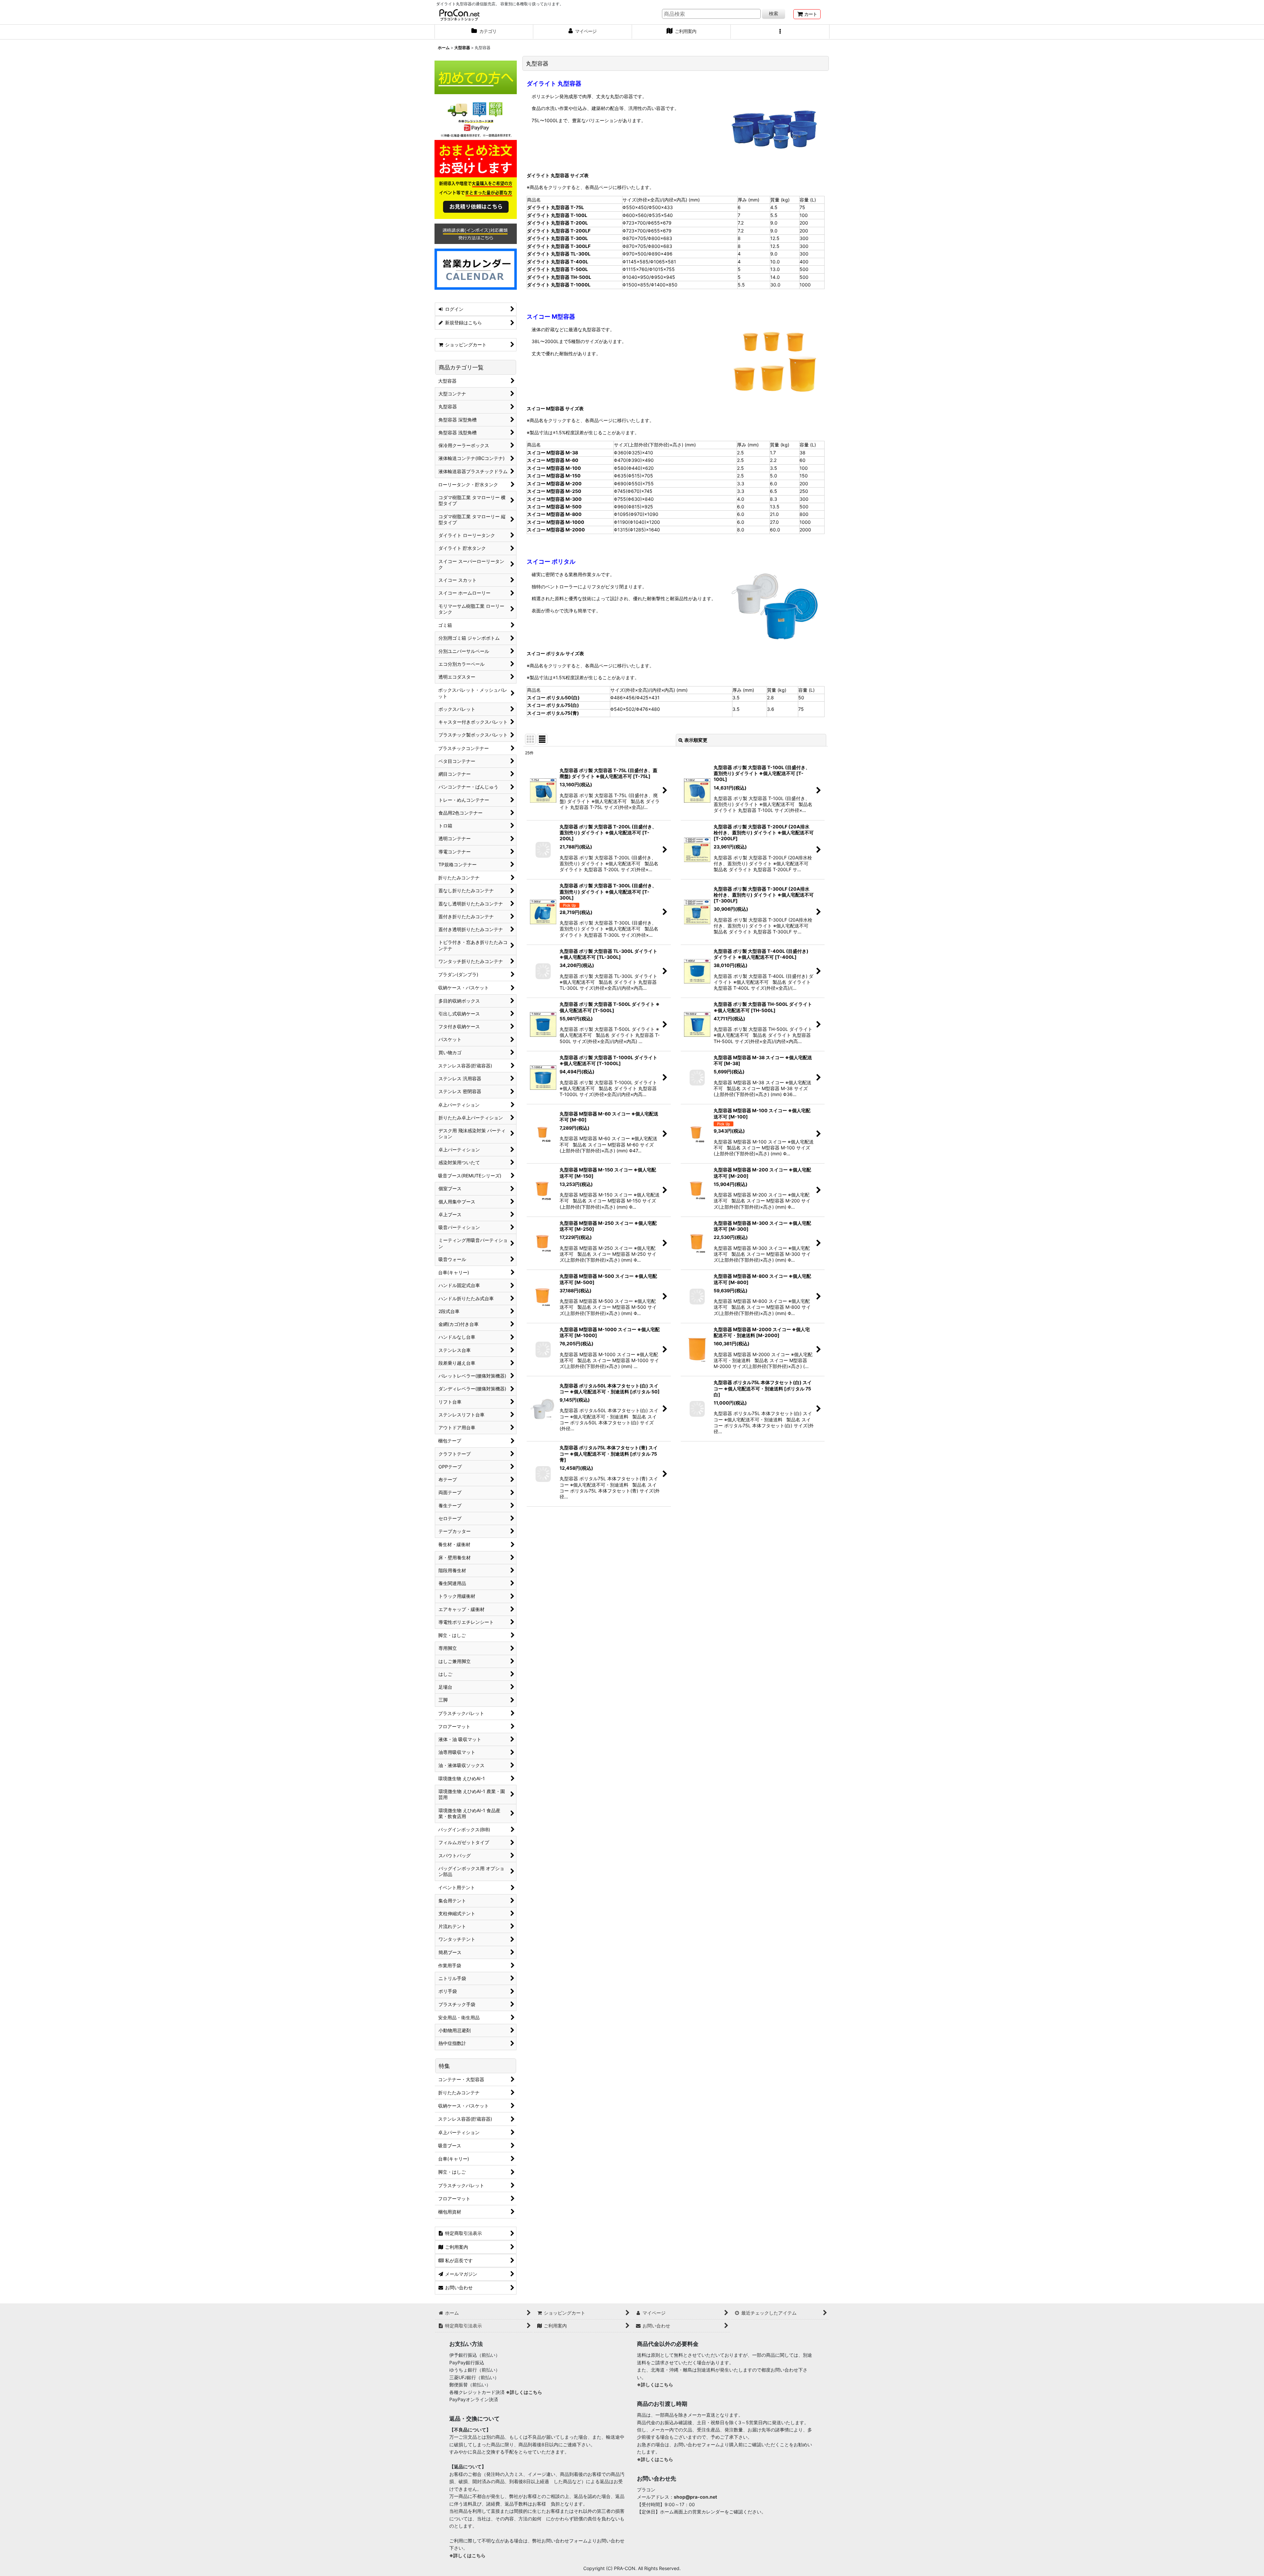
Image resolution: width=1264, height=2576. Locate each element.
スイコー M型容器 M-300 (554, 499)
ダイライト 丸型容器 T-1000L (559, 285)
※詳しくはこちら (524, 2392)
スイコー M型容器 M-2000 (556, 530)
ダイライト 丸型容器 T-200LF (559, 231)
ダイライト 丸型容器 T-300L (557, 238)
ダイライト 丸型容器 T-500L (557, 269)
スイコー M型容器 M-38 (553, 453)
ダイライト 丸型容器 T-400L (558, 262)
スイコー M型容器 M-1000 (556, 522)
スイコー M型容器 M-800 (554, 514)
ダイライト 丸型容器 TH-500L (559, 277)
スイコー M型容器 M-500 (554, 507)
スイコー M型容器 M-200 (554, 483)
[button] (780, 32)
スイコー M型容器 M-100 (554, 468)
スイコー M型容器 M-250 (554, 491)
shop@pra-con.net (695, 2497)
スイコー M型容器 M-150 (554, 476)
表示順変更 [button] (696, 740)
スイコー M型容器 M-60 (553, 460)
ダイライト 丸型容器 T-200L (557, 223)
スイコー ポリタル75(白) (553, 705)
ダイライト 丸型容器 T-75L (555, 207)
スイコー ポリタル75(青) (553, 713)
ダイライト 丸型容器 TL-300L (559, 254)
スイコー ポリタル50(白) (553, 698)
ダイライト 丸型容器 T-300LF (559, 246)
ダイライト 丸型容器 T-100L (557, 215)
